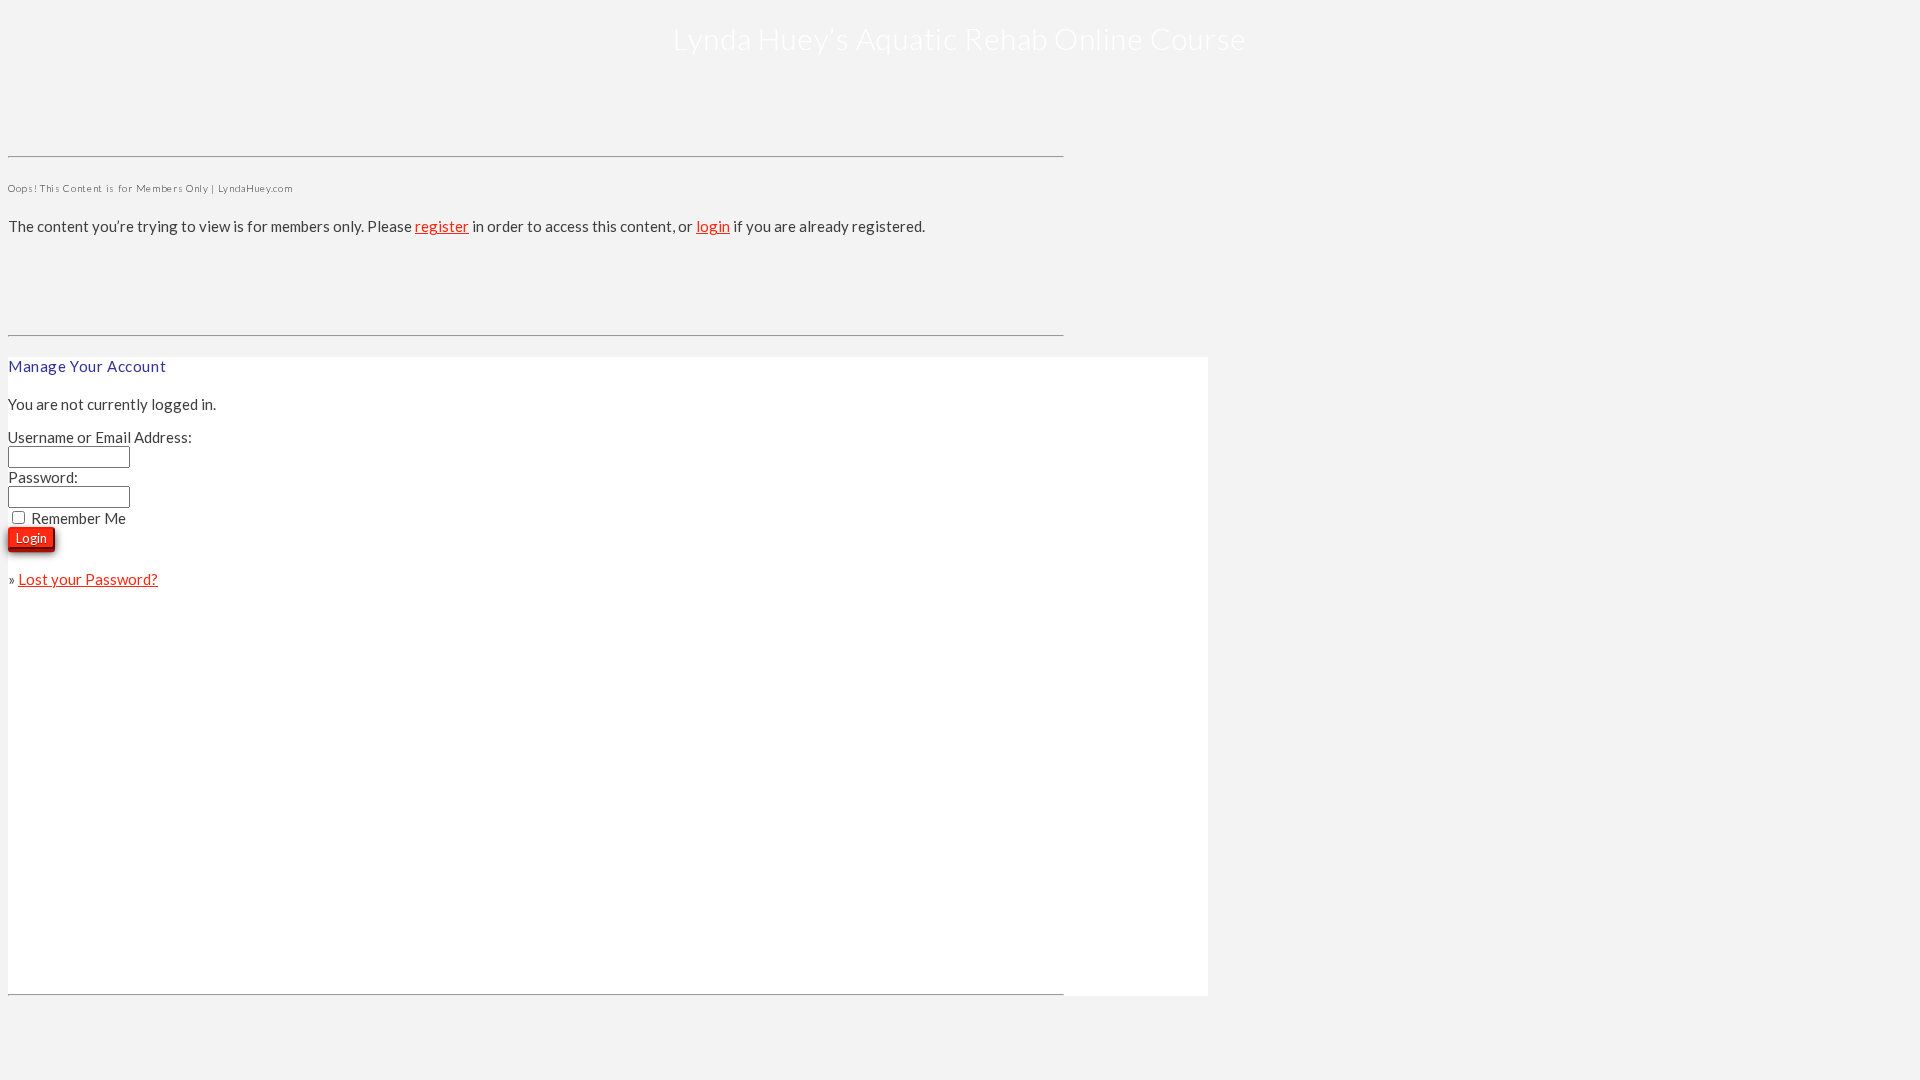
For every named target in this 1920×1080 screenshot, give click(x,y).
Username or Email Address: (100, 437)
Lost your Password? (88, 579)
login (713, 226)
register (442, 226)
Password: (43, 477)
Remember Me (78, 518)
